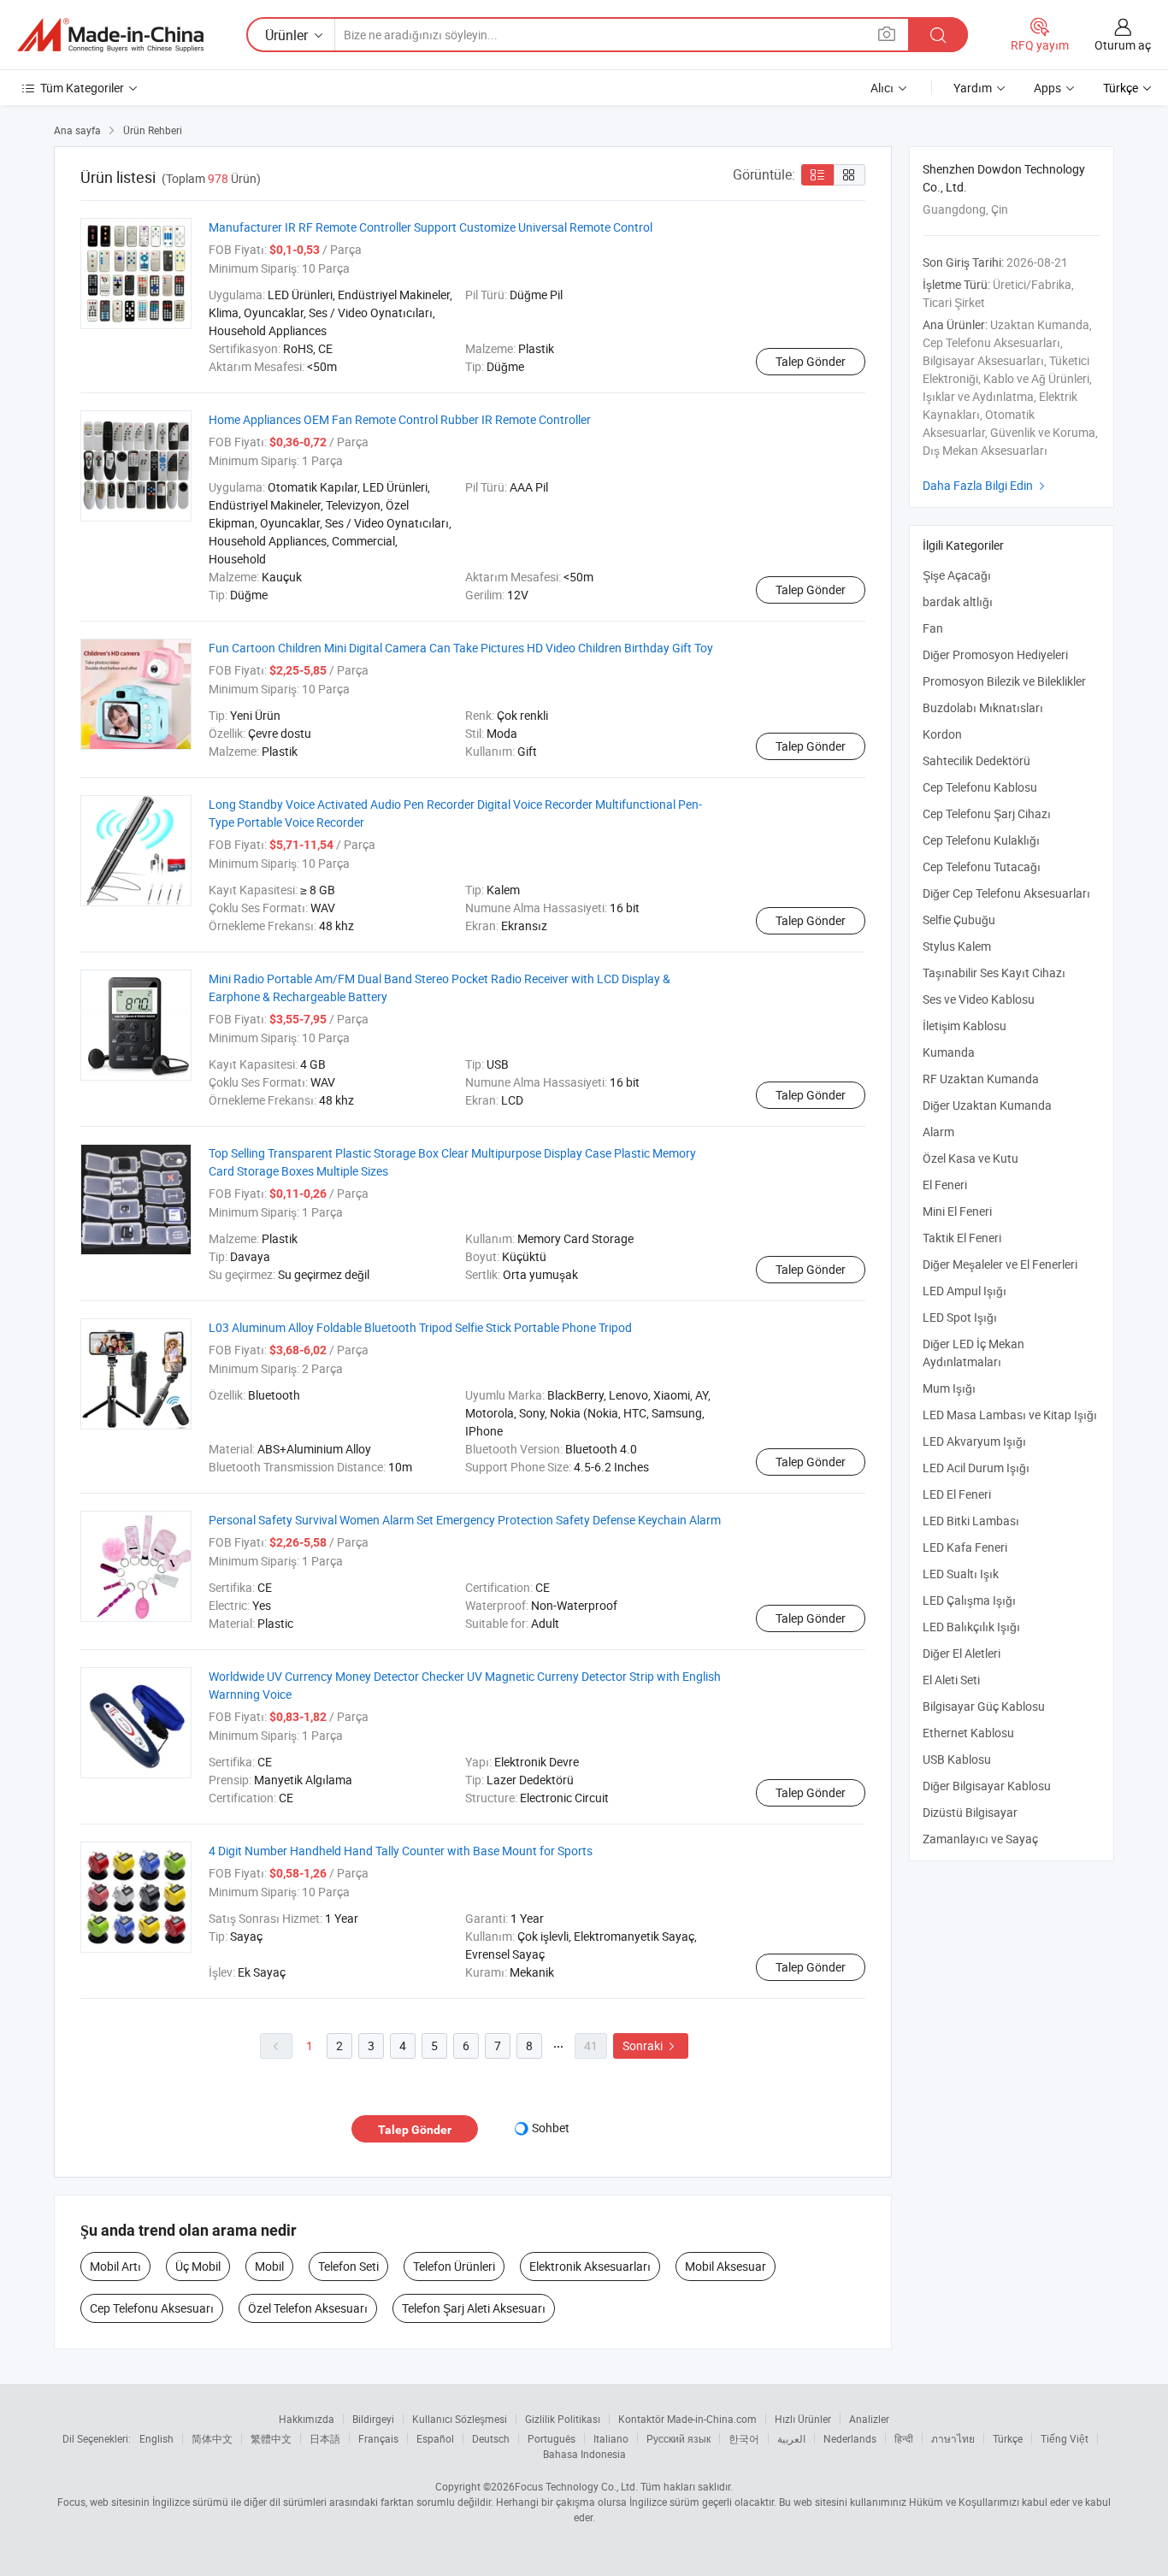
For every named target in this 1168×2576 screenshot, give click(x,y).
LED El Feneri (957, 1494)
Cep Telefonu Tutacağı (982, 867)
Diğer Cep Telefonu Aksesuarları (1006, 893)
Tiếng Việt (1065, 2438)
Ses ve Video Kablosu (979, 999)
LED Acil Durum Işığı (976, 1468)
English (156, 2438)
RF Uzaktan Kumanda (981, 1079)
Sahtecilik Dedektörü (976, 760)
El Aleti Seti (951, 1680)
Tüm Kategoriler (82, 88)
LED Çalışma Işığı (969, 1600)
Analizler (869, 2419)
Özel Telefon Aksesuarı (308, 2308)
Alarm (938, 1132)
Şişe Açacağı (957, 575)
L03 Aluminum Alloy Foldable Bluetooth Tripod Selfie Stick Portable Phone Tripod (420, 1327)
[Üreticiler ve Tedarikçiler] (110, 35)
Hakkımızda (307, 2419)
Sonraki (651, 2045)
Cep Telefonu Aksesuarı (152, 2308)
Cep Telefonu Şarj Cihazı (987, 813)
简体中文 (212, 2438)
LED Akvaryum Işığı (974, 1441)
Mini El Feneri (957, 1211)
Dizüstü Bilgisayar (970, 1812)
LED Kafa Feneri (965, 1547)
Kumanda (949, 1052)
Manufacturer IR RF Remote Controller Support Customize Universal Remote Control (431, 227)
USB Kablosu (957, 1759)
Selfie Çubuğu (959, 920)
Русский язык (678, 2438)
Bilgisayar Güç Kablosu (984, 1706)
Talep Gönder (811, 361)
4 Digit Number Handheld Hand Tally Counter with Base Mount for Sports (401, 1851)
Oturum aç (1123, 45)
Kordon (942, 734)
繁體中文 (271, 2438)
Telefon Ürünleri (454, 2266)
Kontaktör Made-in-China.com (687, 2419)
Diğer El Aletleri (962, 1653)
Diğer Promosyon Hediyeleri (995, 654)
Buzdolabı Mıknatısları (983, 707)
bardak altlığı (958, 601)
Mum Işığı (949, 1388)
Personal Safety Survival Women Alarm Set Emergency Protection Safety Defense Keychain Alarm (465, 1520)
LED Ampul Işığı (964, 1291)
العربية (791, 2438)
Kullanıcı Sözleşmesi (460, 2419)
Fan (933, 628)
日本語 (325, 2438)
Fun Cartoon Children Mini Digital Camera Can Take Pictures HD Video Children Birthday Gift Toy (461, 648)
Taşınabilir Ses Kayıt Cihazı (994, 973)
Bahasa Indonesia (584, 2454)
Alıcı (882, 88)
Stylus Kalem (957, 946)
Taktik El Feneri (962, 1238)
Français (378, 2438)
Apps (1047, 88)
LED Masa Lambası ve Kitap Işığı (1010, 1415)
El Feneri (945, 1185)
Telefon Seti (348, 2266)
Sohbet (551, 2128)
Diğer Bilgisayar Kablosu (987, 1786)
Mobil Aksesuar (726, 2266)
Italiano (611, 2438)
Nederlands (850, 2438)
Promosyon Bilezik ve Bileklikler (1004, 681)
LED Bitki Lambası (971, 1521)
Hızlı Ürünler (803, 2419)
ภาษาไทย (953, 2438)
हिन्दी (904, 2438)
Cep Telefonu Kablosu (980, 787)
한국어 (744, 2438)
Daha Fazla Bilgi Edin (986, 485)
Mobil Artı (115, 2266)
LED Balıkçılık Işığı (971, 1627)
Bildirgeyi (373, 2419)
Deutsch (491, 2438)
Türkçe (1008, 2438)
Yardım (973, 88)
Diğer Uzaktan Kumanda (987, 1105)
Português (552, 2438)
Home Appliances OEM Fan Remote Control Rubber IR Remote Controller (400, 419)
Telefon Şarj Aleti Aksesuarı (474, 2308)
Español (435, 2438)
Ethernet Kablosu (968, 1733)
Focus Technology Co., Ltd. (576, 2486)
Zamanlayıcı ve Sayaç (980, 1839)
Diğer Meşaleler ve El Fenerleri (1000, 1264)
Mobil (269, 2266)
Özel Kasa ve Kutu (970, 1158)
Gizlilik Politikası (563, 2419)
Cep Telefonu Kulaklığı (981, 840)
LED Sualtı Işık (961, 1574)
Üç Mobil (198, 2266)
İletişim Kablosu (964, 1026)
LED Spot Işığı (960, 1317)
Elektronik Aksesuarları (590, 2266)
